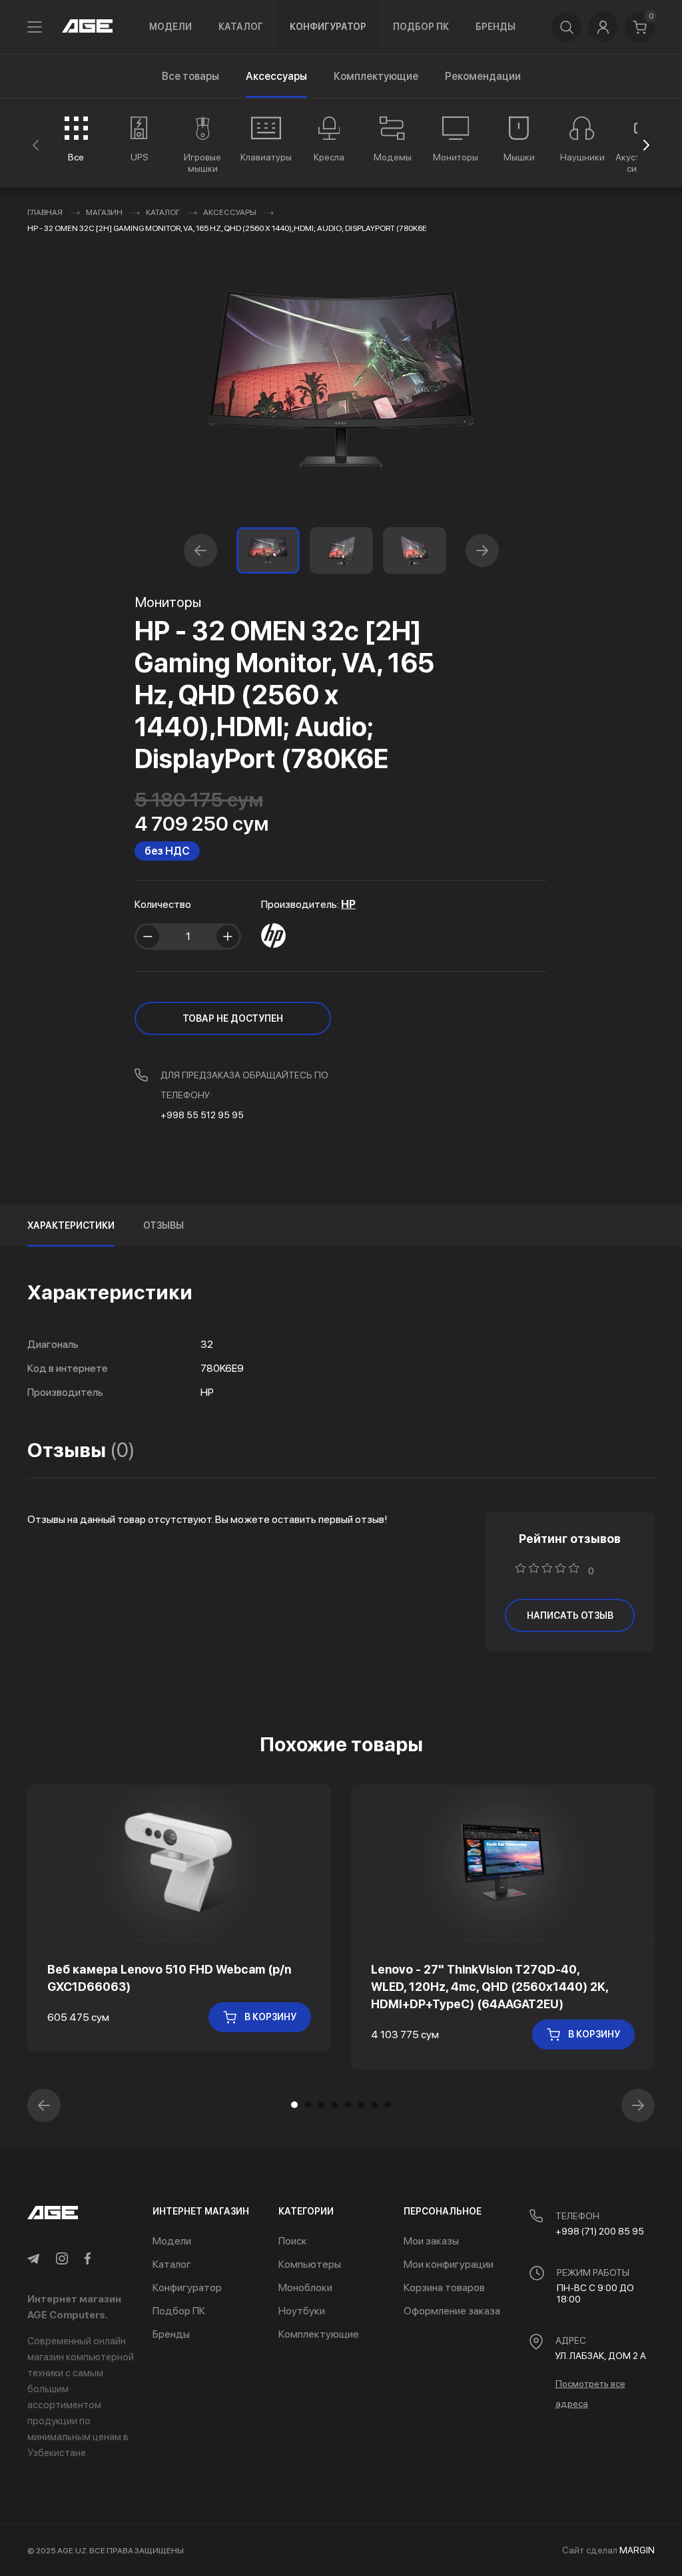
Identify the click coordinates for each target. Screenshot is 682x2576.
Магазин (104, 212)
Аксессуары (230, 212)
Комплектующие (376, 76)
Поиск (293, 2241)
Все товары (190, 76)
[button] (646, 145)
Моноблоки (305, 2287)
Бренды (496, 27)
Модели (170, 27)
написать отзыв (570, 1615)
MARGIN (637, 2550)
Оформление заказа (452, 2311)
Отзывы (164, 1225)
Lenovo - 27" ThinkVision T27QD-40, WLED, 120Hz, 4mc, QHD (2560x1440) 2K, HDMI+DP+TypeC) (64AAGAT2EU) (490, 1987)
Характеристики (71, 1225)
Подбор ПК (421, 27)
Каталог (241, 27)
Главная (45, 212)
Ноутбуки (302, 2311)
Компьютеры (310, 2264)
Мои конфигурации (449, 2264)
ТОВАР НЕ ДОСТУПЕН (233, 1018)
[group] (76, 139)
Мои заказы (431, 2241)
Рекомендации (483, 76)
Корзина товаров (444, 2287)
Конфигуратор (328, 27)
